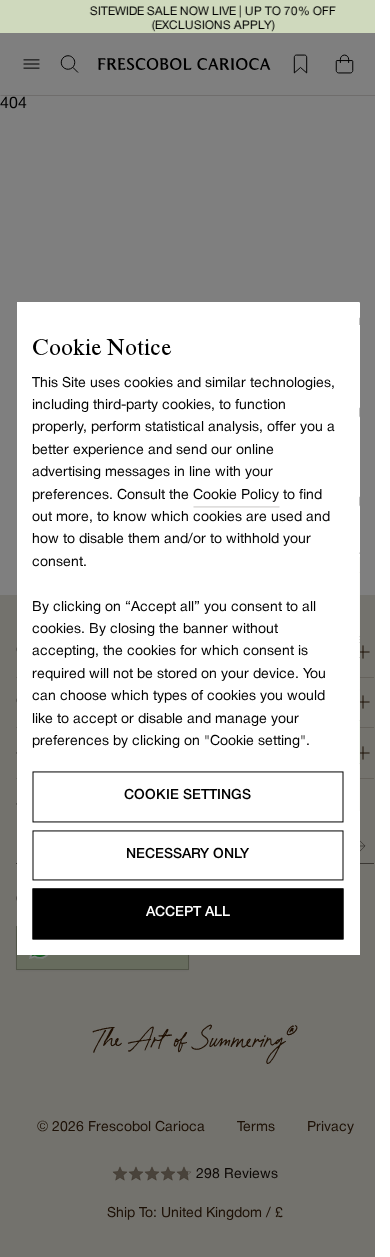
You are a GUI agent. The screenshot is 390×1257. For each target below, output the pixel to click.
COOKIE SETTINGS (187, 796)
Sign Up (359, 846)
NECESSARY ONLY (187, 854)
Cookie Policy (236, 495)
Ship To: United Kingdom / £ (195, 1213)
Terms (256, 1127)
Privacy (330, 1127)
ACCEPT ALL (188, 913)
